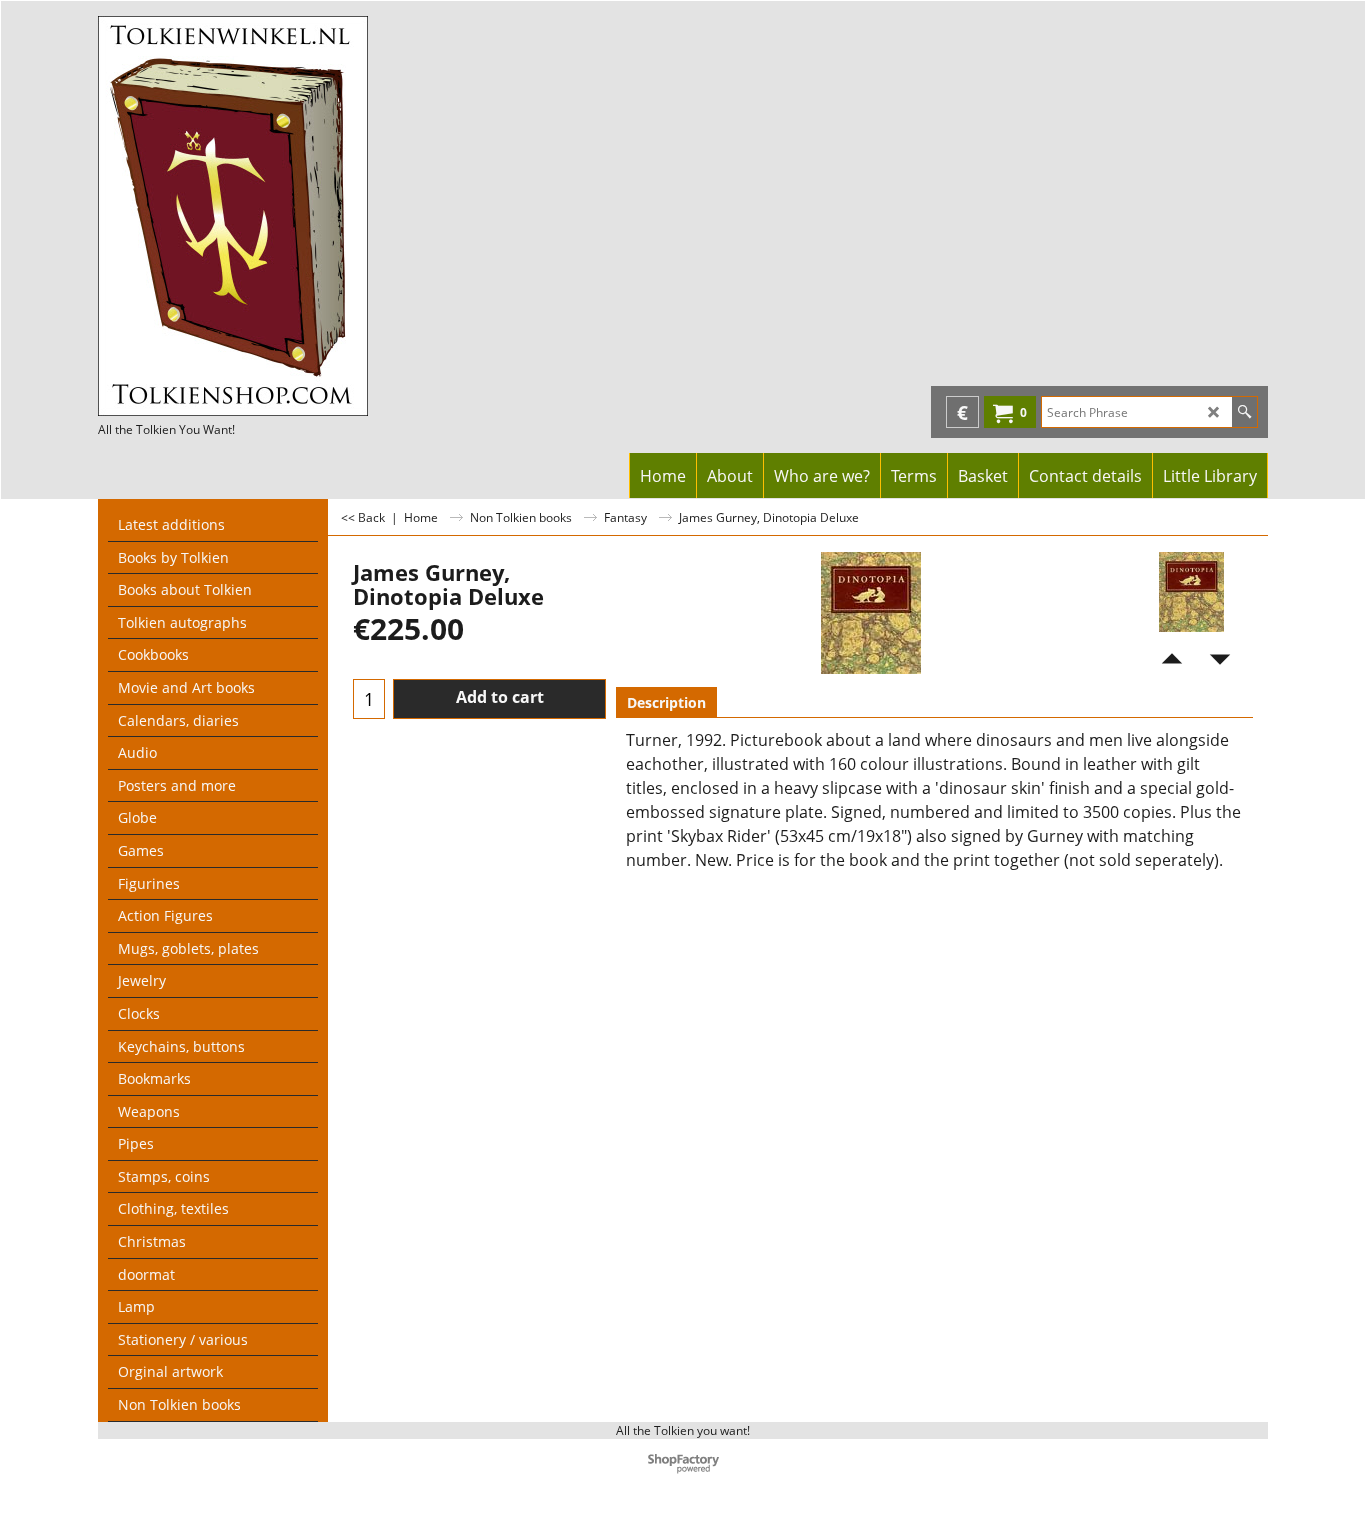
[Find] (1244, 412)
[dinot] (1191, 592)
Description (666, 702)
